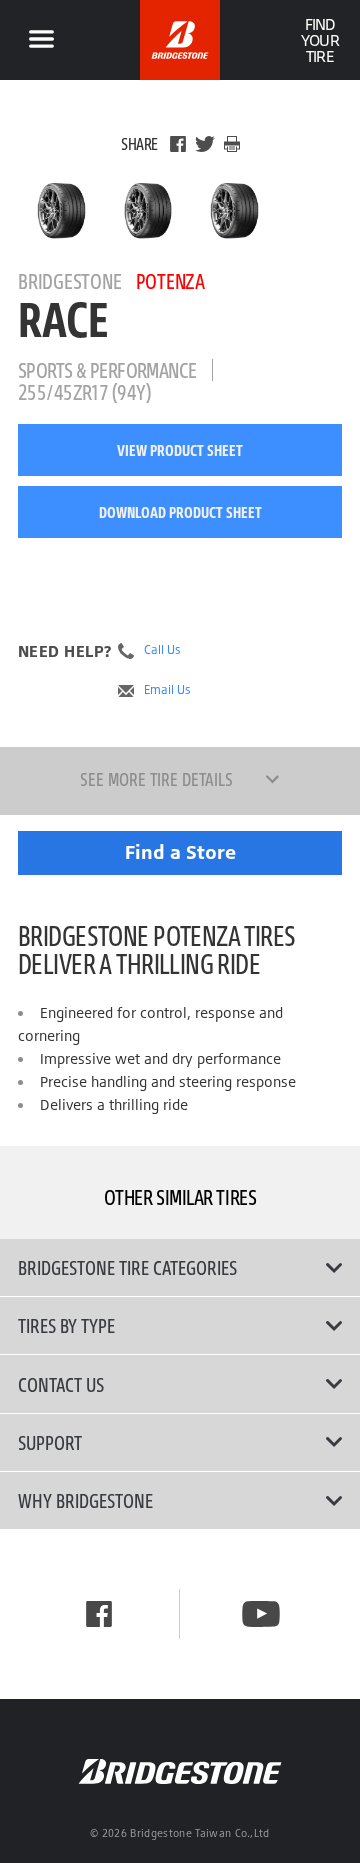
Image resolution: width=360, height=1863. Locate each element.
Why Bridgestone (85, 1500)
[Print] (232, 144)
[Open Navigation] (41, 40)
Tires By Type (66, 1325)
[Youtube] (261, 1614)
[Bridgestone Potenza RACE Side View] (234, 210)
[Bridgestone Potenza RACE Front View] (148, 210)
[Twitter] (205, 144)
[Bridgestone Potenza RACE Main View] (61, 210)
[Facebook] (178, 144)
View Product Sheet (180, 450)
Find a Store (180, 852)
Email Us (167, 690)
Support (50, 1442)
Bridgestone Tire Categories (127, 1267)
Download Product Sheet (180, 512)
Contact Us (61, 1384)
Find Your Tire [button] (319, 40)
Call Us (162, 650)
